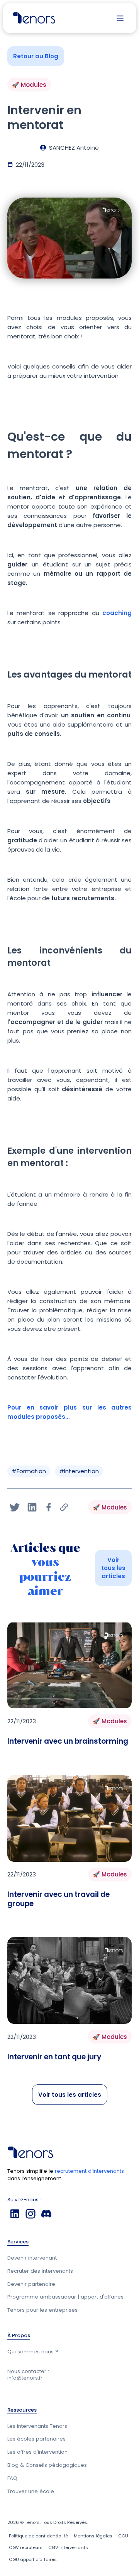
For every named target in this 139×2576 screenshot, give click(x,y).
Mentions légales (93, 2536)
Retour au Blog (36, 56)
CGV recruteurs (26, 2547)
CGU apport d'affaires (33, 2559)
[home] (32, 18)
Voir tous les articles (113, 1568)
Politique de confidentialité (38, 2536)
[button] (120, 18)
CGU (123, 2536)
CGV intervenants (68, 2547)
